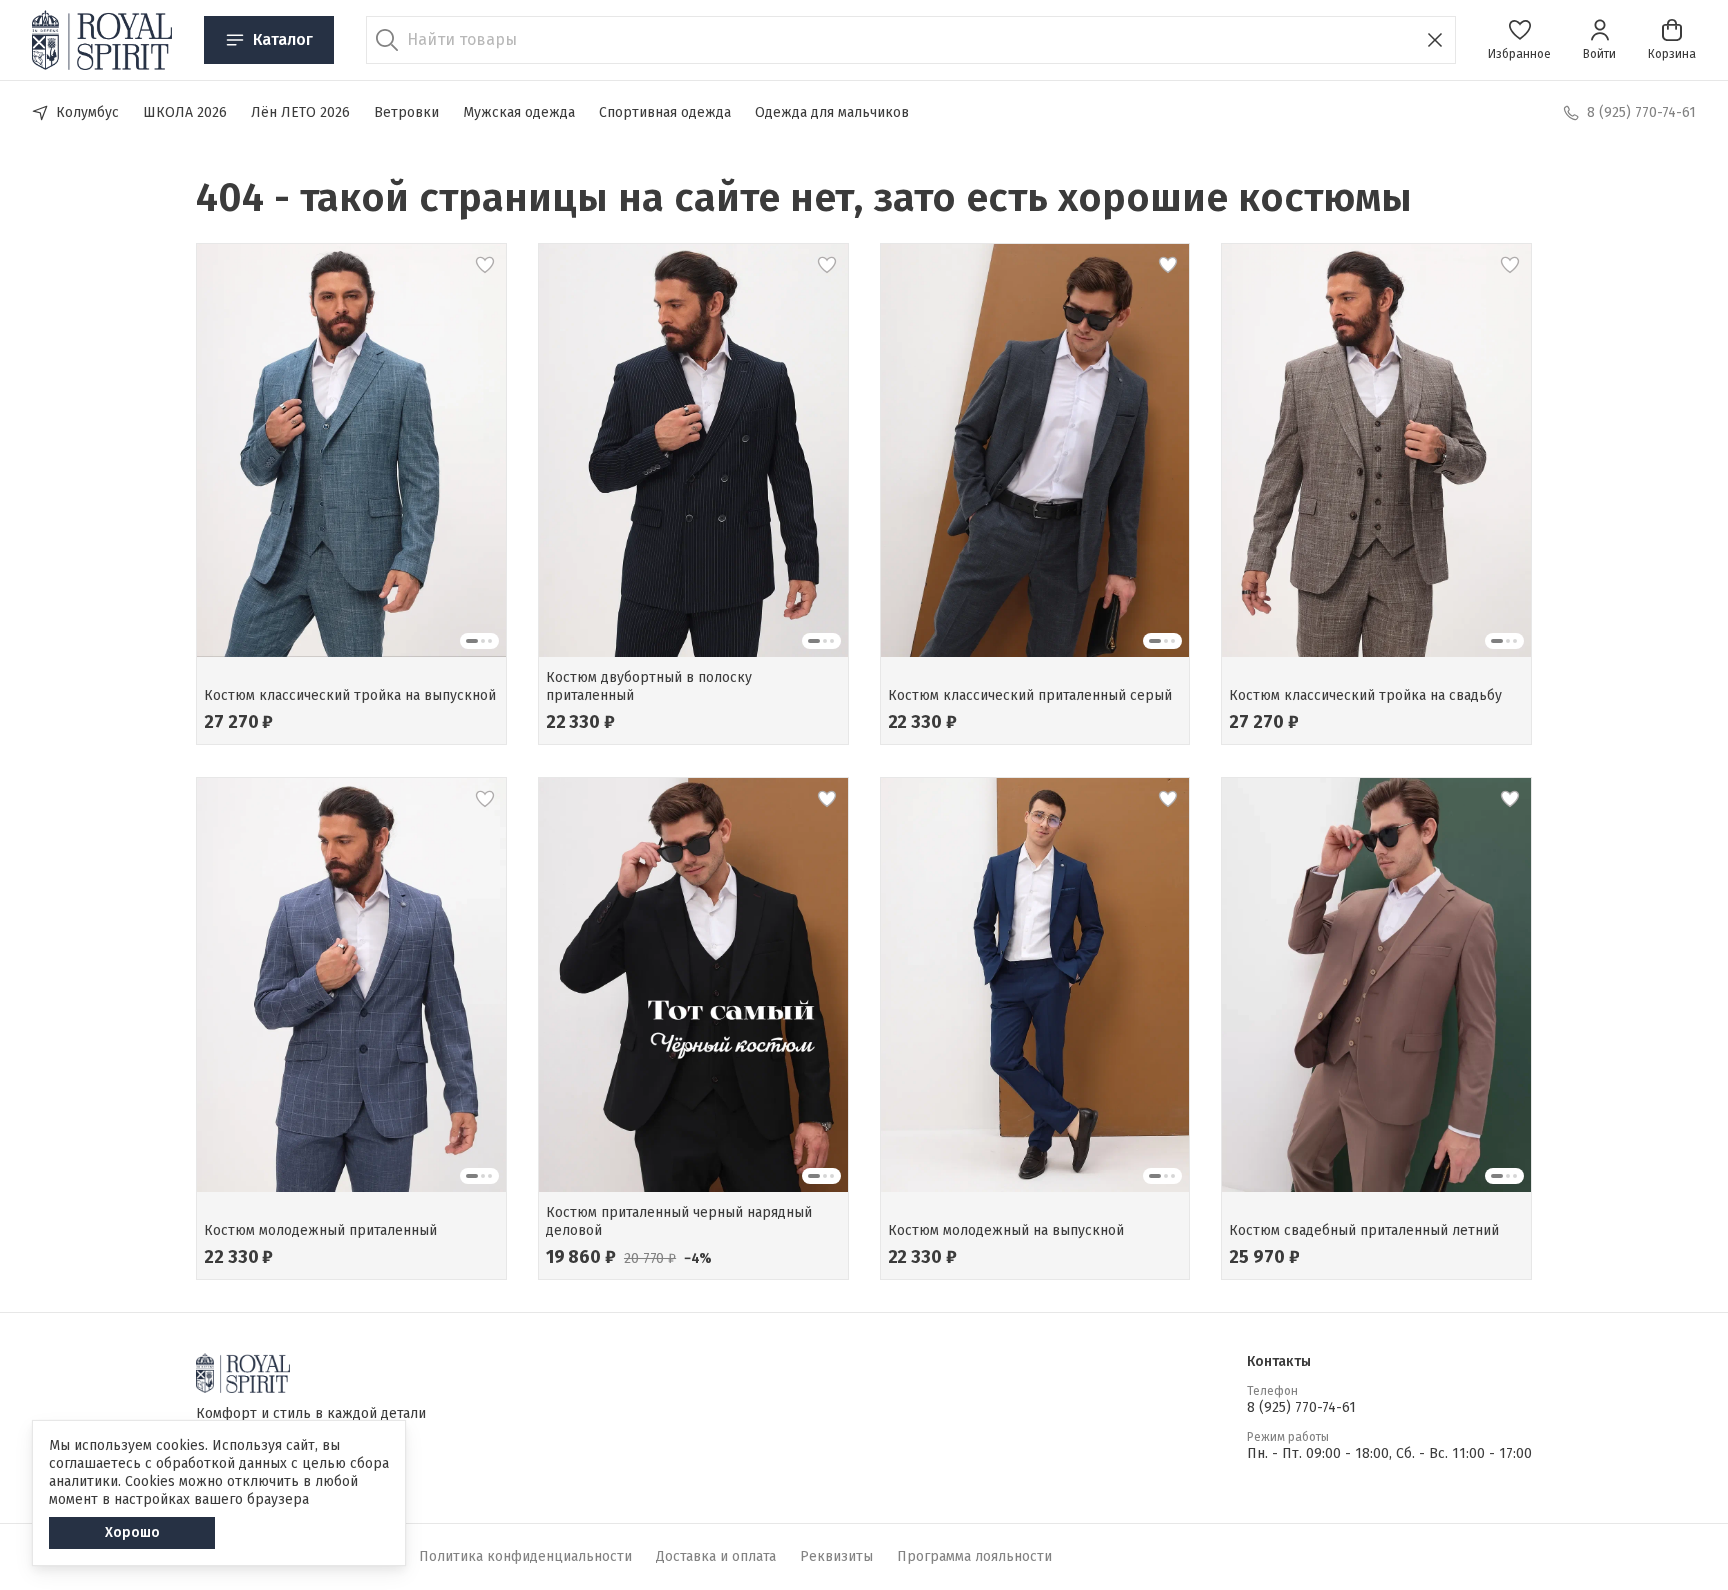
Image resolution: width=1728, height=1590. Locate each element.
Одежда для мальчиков (832, 112)
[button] (1519, 40)
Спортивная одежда (665, 112)
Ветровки (406, 112)
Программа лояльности (974, 1556)
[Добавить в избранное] (485, 265)
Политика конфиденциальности (525, 1556)
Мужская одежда (519, 112)
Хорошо (132, 1532)
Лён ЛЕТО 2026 (300, 112)
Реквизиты (836, 1556)
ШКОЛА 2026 (185, 112)
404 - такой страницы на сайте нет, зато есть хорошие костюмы (804, 198)
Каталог (283, 39)
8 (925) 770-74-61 (1301, 1407)
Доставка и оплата (716, 1556)
